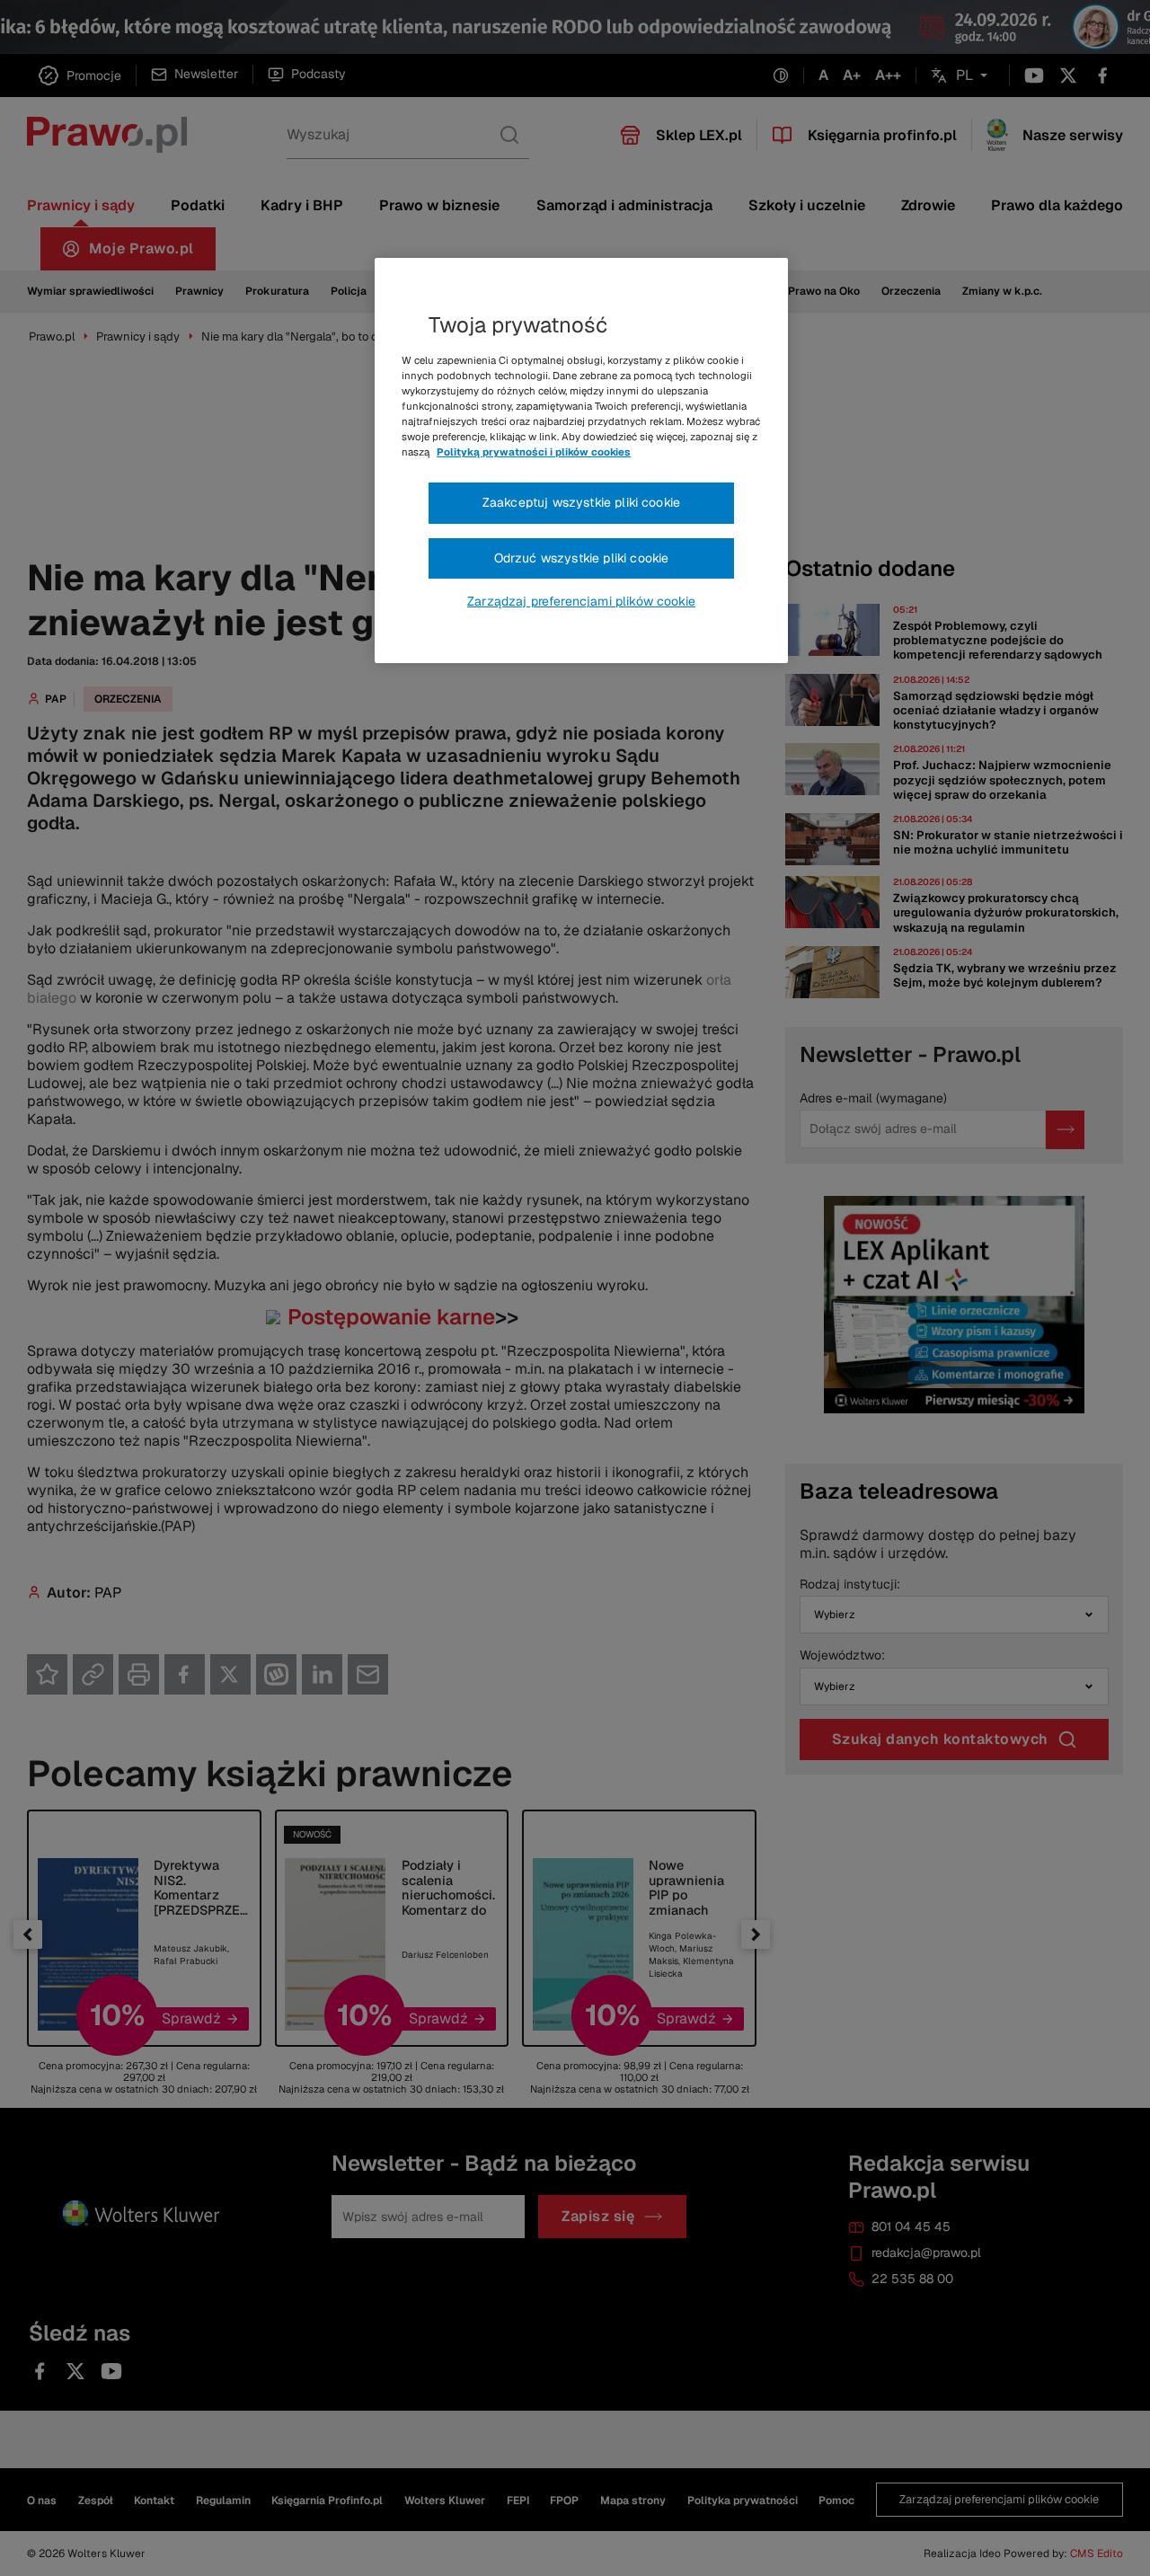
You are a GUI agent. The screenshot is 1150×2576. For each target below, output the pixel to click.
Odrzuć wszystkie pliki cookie (582, 558)
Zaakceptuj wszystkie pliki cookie (581, 502)
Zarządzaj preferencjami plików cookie (581, 601)
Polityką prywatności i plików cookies (534, 452)
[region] (581, 461)
